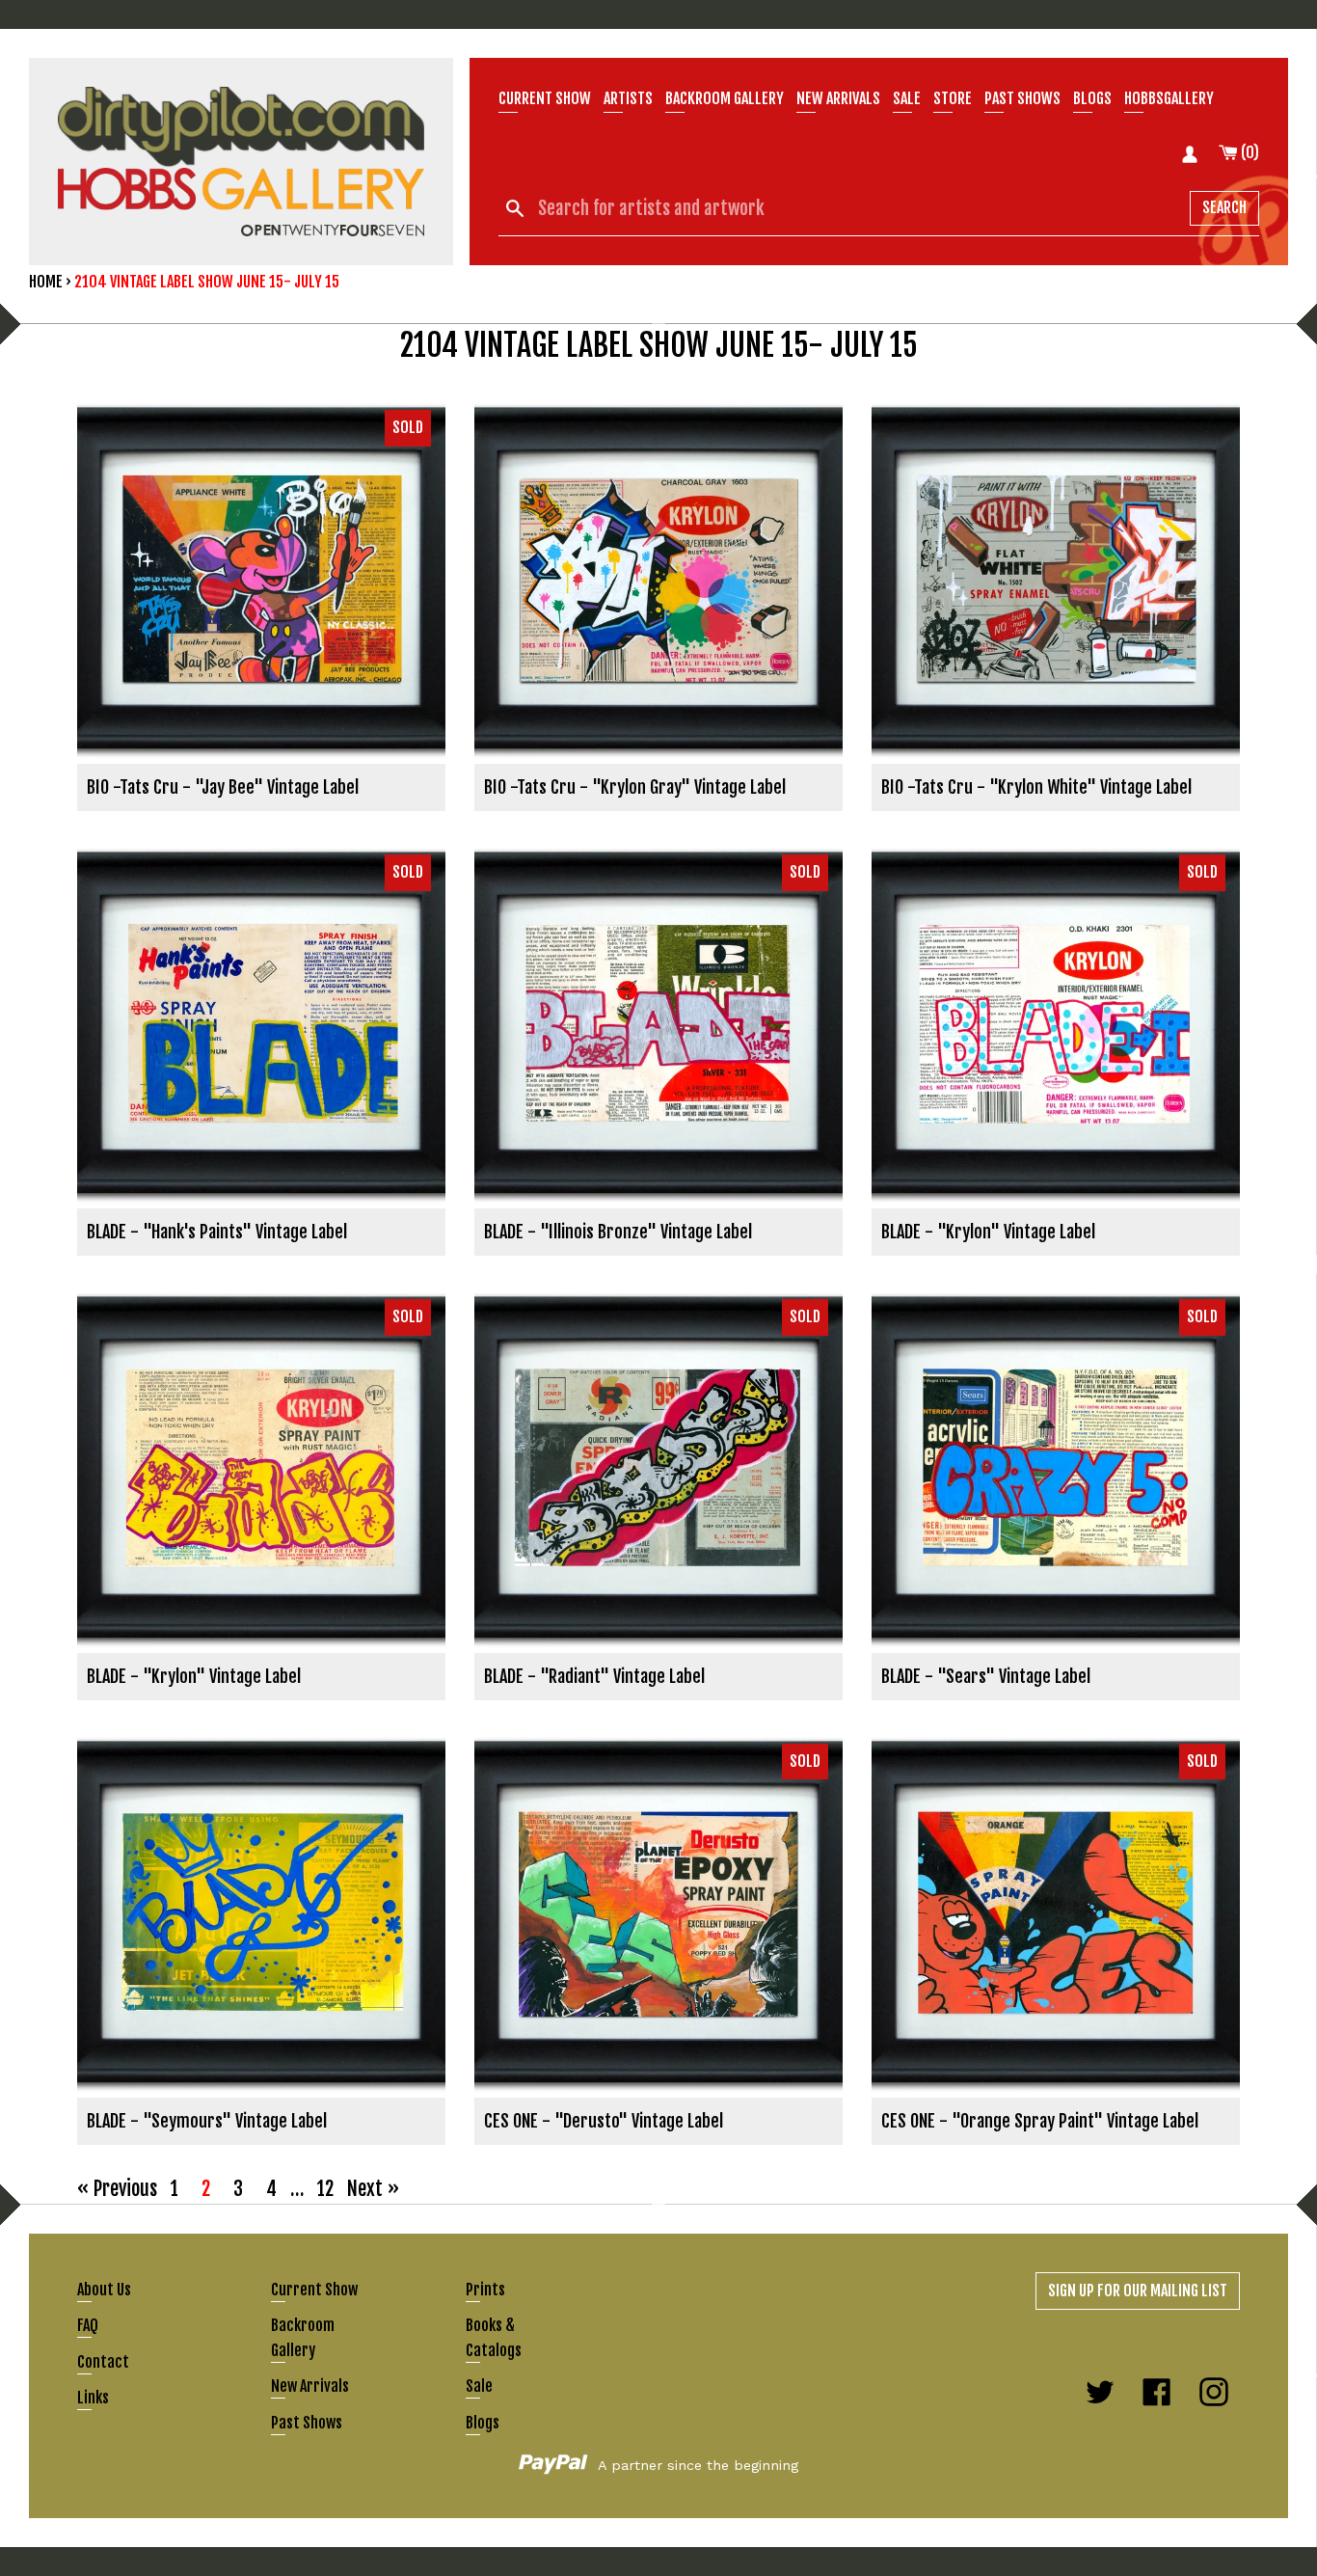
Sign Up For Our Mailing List (1138, 2291)
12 (325, 2189)
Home (46, 282)
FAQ (88, 2325)
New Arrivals (310, 2386)
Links (93, 2398)
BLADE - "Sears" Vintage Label (986, 1676)
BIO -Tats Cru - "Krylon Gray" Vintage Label (635, 787)
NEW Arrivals (838, 98)
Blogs (1092, 98)
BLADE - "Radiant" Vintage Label (594, 1676)
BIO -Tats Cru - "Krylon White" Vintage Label (1036, 787)
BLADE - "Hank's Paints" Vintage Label (217, 1232)
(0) (1249, 152)
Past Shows (1022, 98)
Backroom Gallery (725, 98)
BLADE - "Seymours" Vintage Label (207, 2121)
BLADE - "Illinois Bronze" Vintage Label (618, 1232)
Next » (373, 2189)
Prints (485, 2290)
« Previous (117, 2189)
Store (953, 98)
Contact (103, 2362)
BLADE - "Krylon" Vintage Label (988, 1232)
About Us (104, 2290)
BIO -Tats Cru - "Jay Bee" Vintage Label (223, 787)
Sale (907, 98)
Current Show (545, 98)
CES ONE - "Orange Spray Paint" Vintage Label (1040, 2121)
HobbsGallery (1169, 98)
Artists (628, 98)
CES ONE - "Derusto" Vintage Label (604, 2121)
